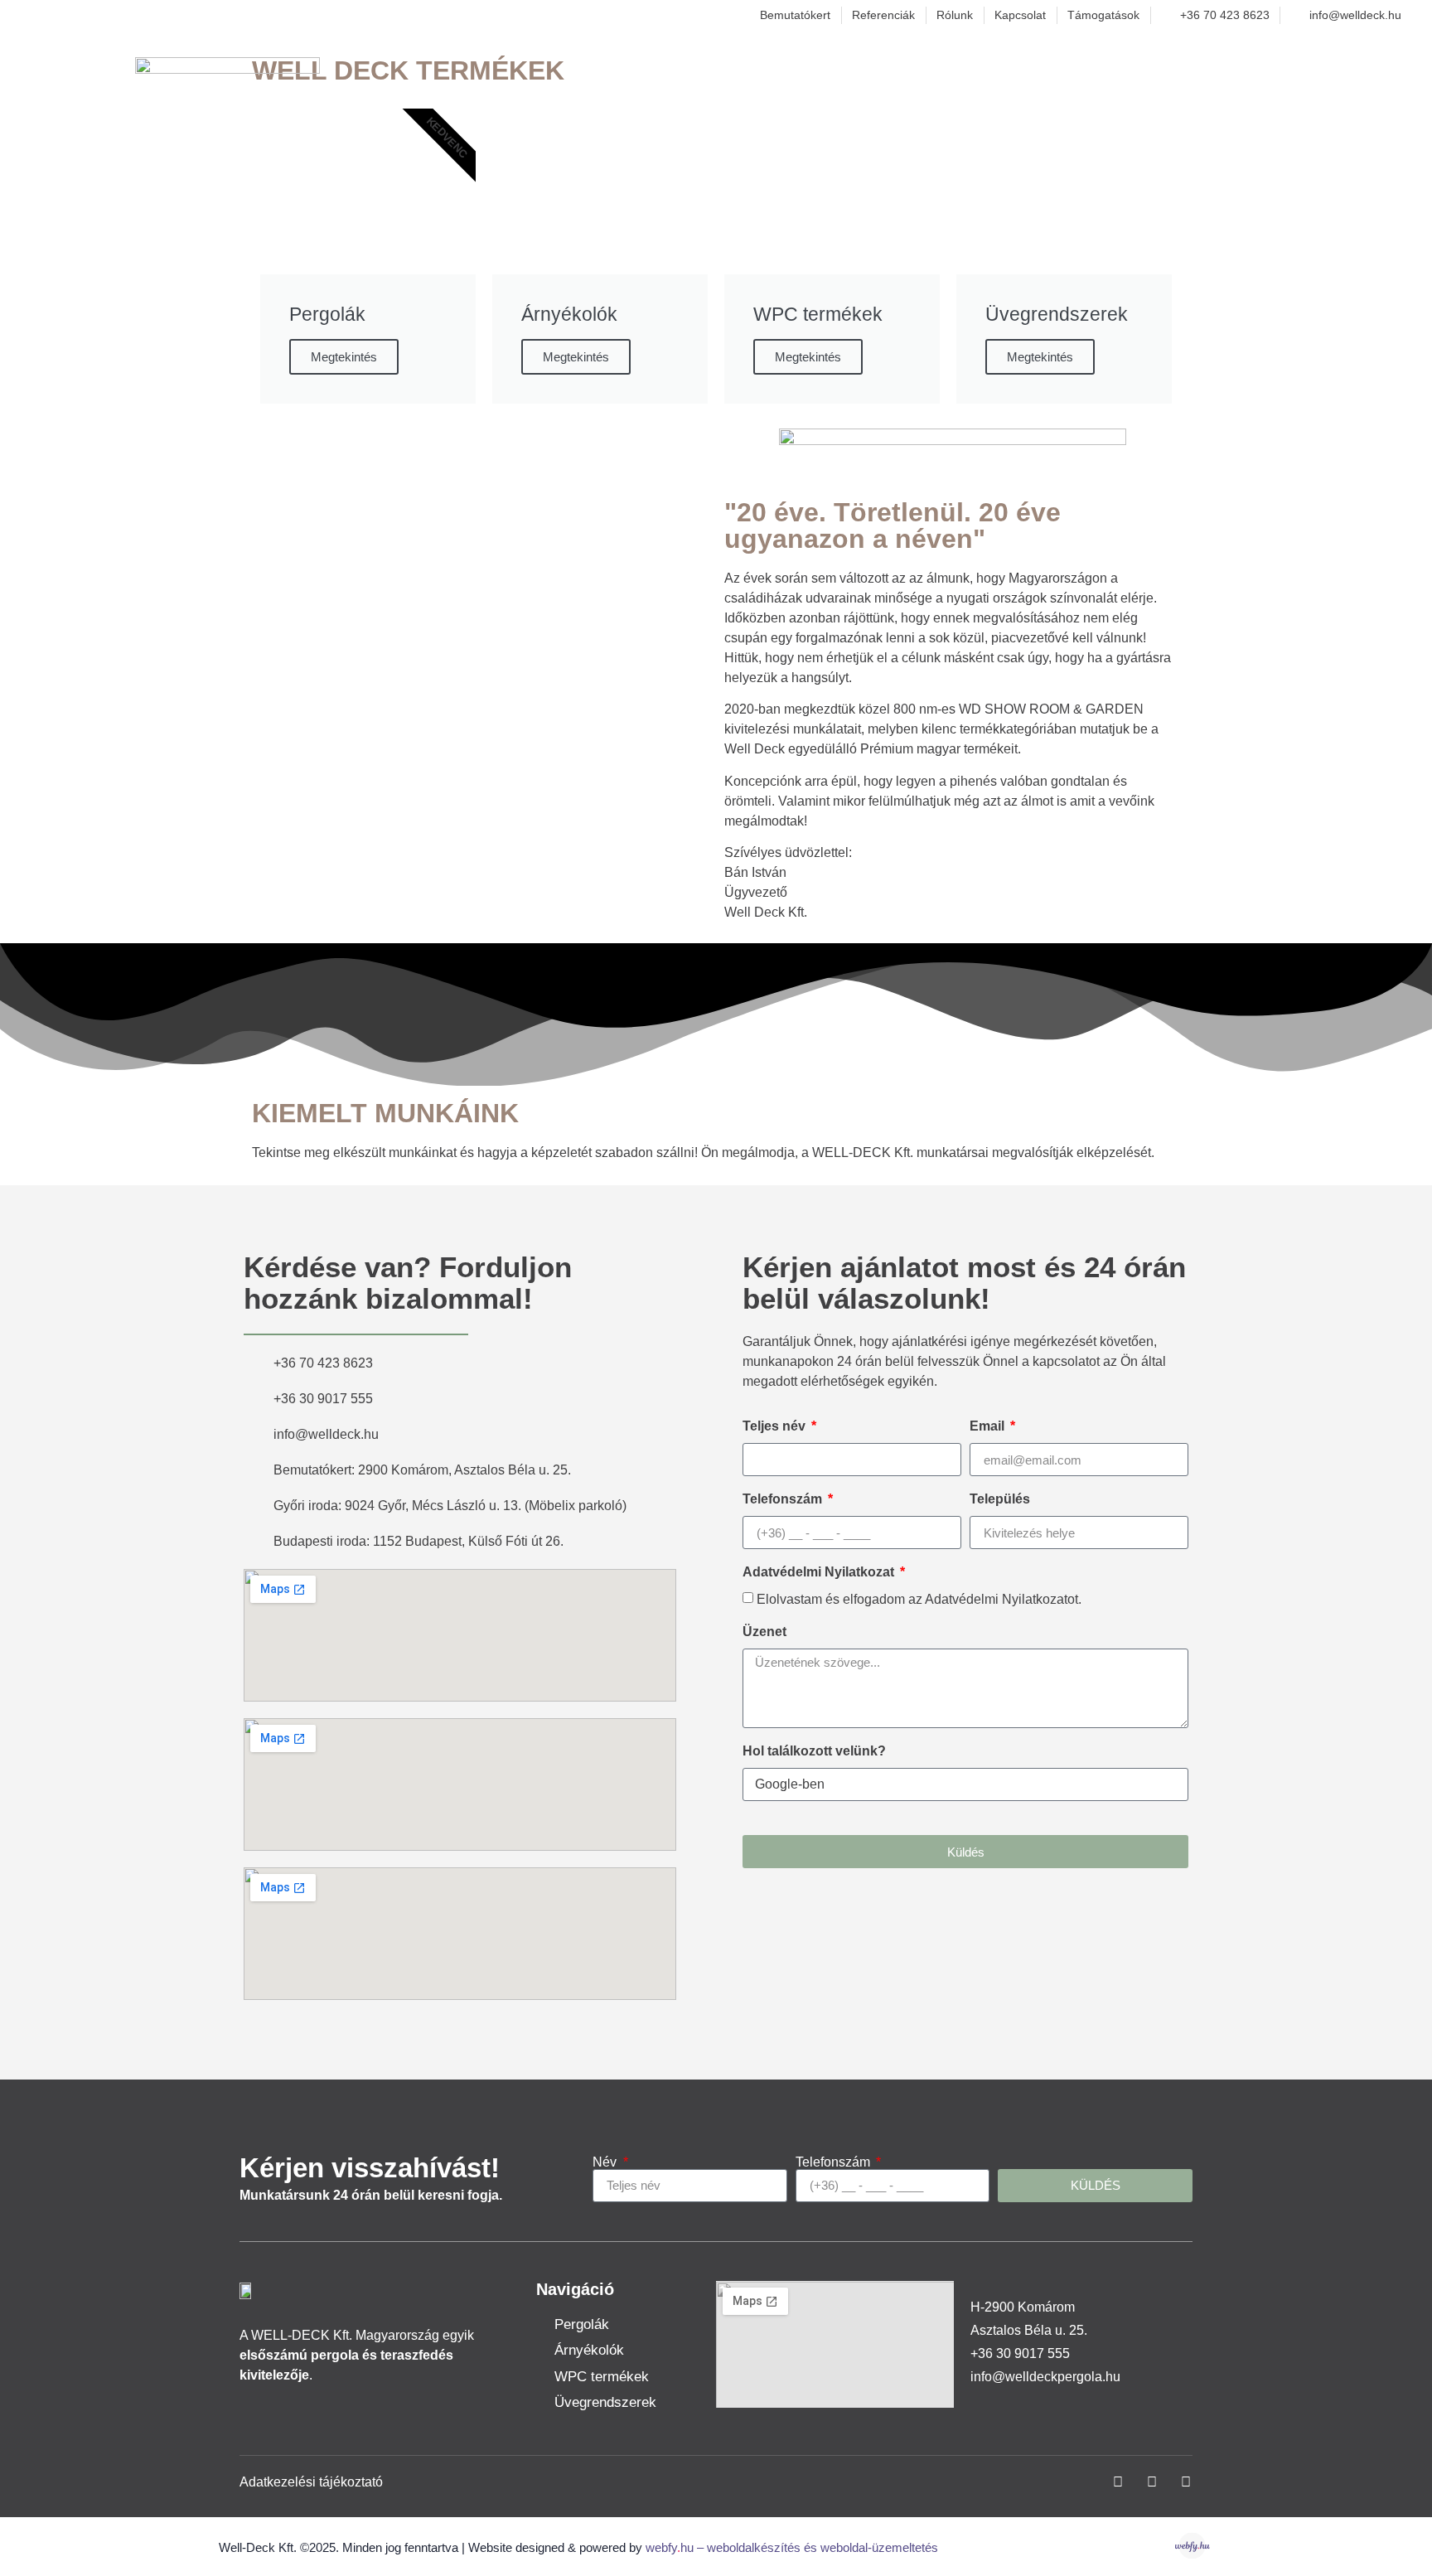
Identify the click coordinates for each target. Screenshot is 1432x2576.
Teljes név (776, 1426)
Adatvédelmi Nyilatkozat (820, 1572)
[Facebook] (1118, 2482)
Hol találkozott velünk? (814, 1751)
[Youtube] (1186, 2482)
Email (989, 1426)
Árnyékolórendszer (1188, 71)
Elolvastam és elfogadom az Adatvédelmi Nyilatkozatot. (919, 1599)
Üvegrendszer (1350, 71)
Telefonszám (784, 1499)
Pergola (955, 71)
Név (606, 2162)
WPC (1053, 71)
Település (1000, 1499)
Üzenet (764, 1632)
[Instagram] (1152, 2482)
